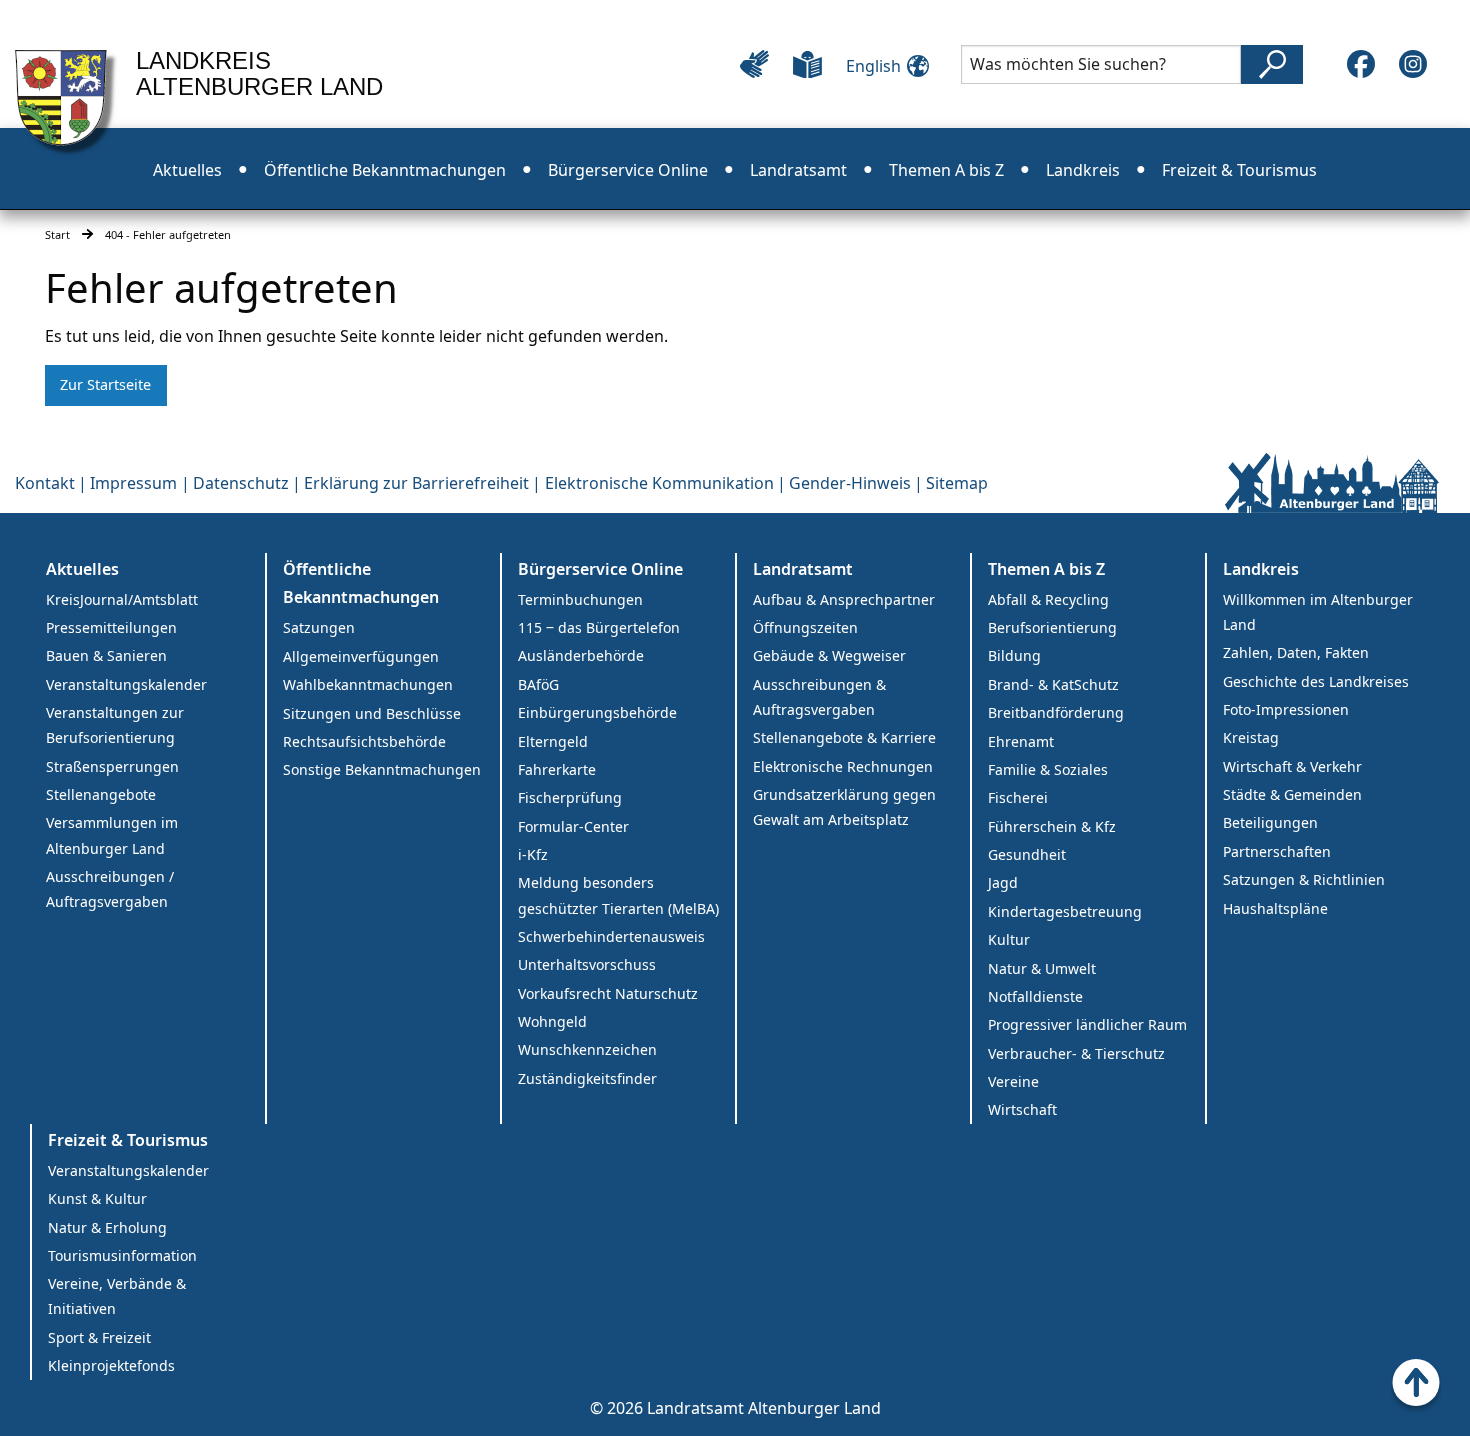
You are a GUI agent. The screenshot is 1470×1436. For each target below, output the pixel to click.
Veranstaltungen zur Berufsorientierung (115, 725)
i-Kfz (533, 854)
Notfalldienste (1035, 996)
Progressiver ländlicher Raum (1087, 1024)
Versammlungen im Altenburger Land (112, 835)
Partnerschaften (1277, 851)
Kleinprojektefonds (111, 1365)
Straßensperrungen (112, 766)
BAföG (538, 684)
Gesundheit (1027, 854)
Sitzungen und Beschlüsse (372, 713)
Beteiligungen (1270, 822)
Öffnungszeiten (805, 627)
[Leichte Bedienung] (754, 64)
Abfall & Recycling (1048, 599)
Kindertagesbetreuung (1065, 911)
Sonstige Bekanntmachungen (382, 769)
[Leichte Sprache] (807, 64)
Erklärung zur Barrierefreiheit (416, 483)
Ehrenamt (1021, 741)
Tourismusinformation (122, 1255)
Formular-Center (573, 826)
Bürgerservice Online (628, 170)
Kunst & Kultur (97, 1198)
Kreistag (1251, 737)
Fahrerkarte (557, 769)
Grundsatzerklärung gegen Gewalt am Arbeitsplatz (844, 807)
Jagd (1003, 882)
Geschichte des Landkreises (1316, 681)
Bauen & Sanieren (106, 655)
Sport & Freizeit (99, 1337)
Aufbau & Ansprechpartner (844, 599)
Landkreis (1083, 170)
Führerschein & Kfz (1052, 826)
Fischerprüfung (570, 797)
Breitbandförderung (1056, 712)
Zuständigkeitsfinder (587, 1078)
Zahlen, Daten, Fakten (1296, 652)
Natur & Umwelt (1042, 968)
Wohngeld (552, 1021)
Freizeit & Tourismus (1239, 170)
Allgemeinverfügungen (361, 656)
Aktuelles (187, 170)
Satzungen (319, 627)
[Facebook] (1361, 64)
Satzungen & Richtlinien (1304, 879)
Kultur (1009, 939)
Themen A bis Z (946, 170)
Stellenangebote (101, 794)
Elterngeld (553, 741)
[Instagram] (1413, 64)
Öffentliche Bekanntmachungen (385, 170)
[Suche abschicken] (1272, 64)
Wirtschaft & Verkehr (1292, 766)
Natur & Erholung (107, 1227)
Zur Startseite (105, 384)
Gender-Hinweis (850, 483)
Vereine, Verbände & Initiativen (117, 1296)
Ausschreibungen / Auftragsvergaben (110, 889)
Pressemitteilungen (111, 627)
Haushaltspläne (1275, 908)
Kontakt (45, 483)
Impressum (133, 483)
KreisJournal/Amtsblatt (122, 599)
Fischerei (1018, 797)
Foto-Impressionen (1286, 709)
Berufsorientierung (1052, 627)
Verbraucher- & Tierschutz (1076, 1053)
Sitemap (957, 483)
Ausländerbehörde (581, 655)
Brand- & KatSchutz (1053, 684)
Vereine (1013, 1081)
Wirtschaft (1022, 1109)
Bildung (1014, 655)
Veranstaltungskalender (126, 684)
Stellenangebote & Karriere (844, 737)
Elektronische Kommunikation (659, 483)
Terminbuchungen (580, 599)
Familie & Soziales (1048, 769)
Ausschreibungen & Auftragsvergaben (819, 697)
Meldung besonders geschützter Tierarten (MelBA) (618, 895)
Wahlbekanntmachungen (368, 684)
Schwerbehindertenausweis (611, 936)
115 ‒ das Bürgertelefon (599, 627)
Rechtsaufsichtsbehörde (364, 741)
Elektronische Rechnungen (843, 766)
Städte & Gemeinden (1292, 794)
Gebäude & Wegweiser (829, 655)
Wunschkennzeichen (587, 1049)
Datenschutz (241, 483)
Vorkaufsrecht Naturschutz (608, 993)
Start (57, 234)
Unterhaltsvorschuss (587, 964)
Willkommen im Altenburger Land (1318, 612)
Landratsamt (798, 170)
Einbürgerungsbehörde (597, 712)
